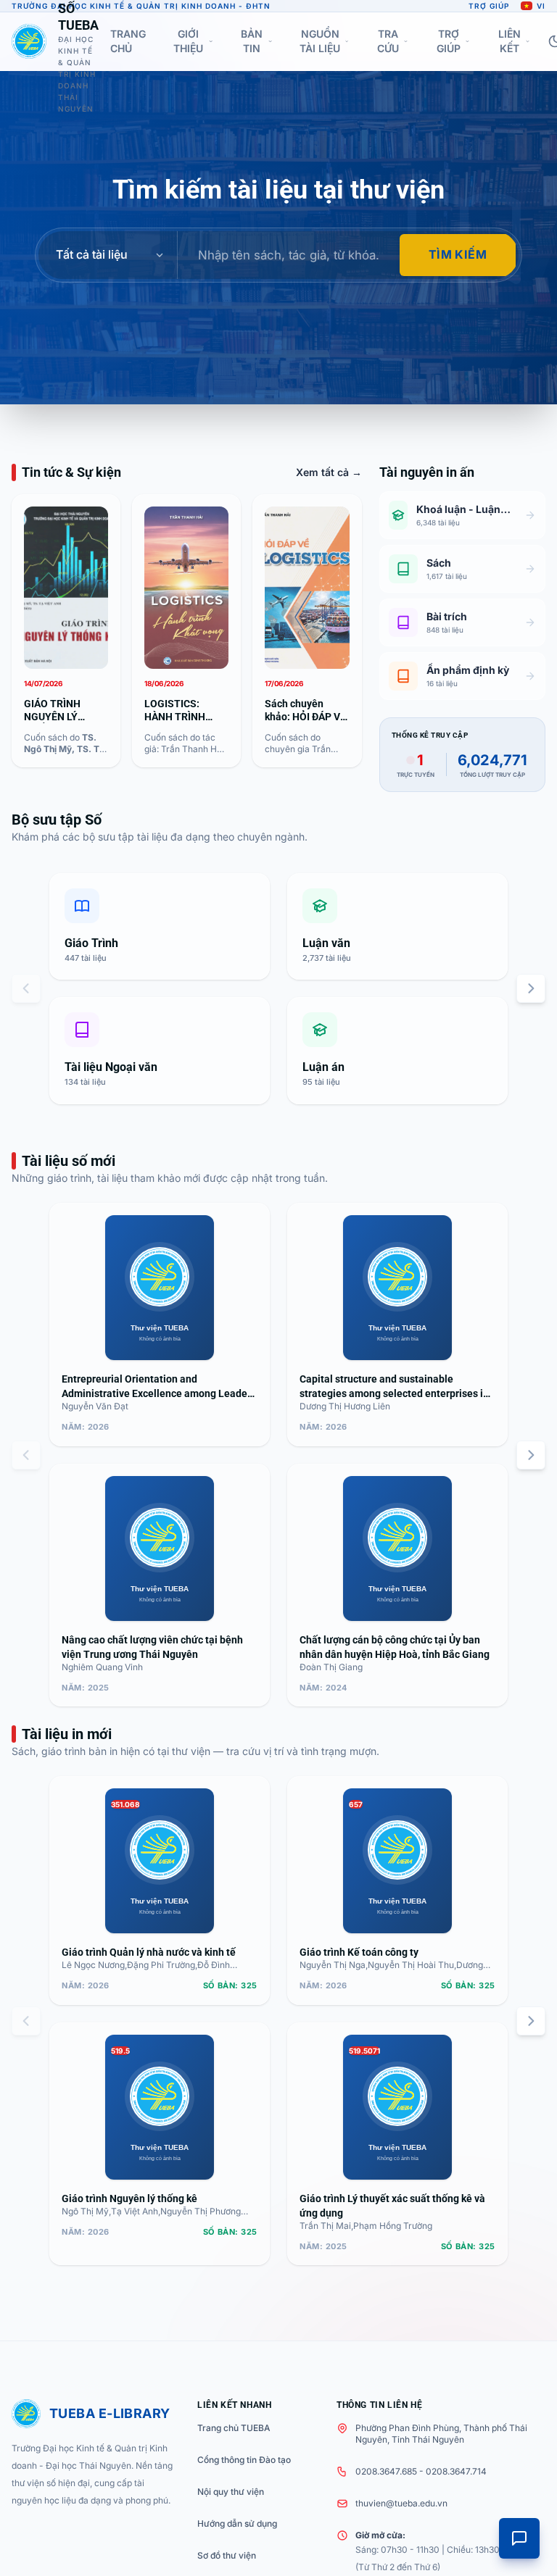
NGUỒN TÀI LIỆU (320, 41)
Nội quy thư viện (231, 2492)
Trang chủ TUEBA (234, 2428)
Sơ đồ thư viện (227, 2555)
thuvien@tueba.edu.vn (401, 2503)
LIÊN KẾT (509, 41)
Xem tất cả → (329, 472)
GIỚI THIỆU (188, 41)
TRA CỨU (388, 41)
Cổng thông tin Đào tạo (244, 2460)
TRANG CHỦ (128, 41)
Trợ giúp (489, 6)
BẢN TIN (252, 41)
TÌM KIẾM (458, 254)
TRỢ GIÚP (449, 41)
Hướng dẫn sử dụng (237, 2523)
